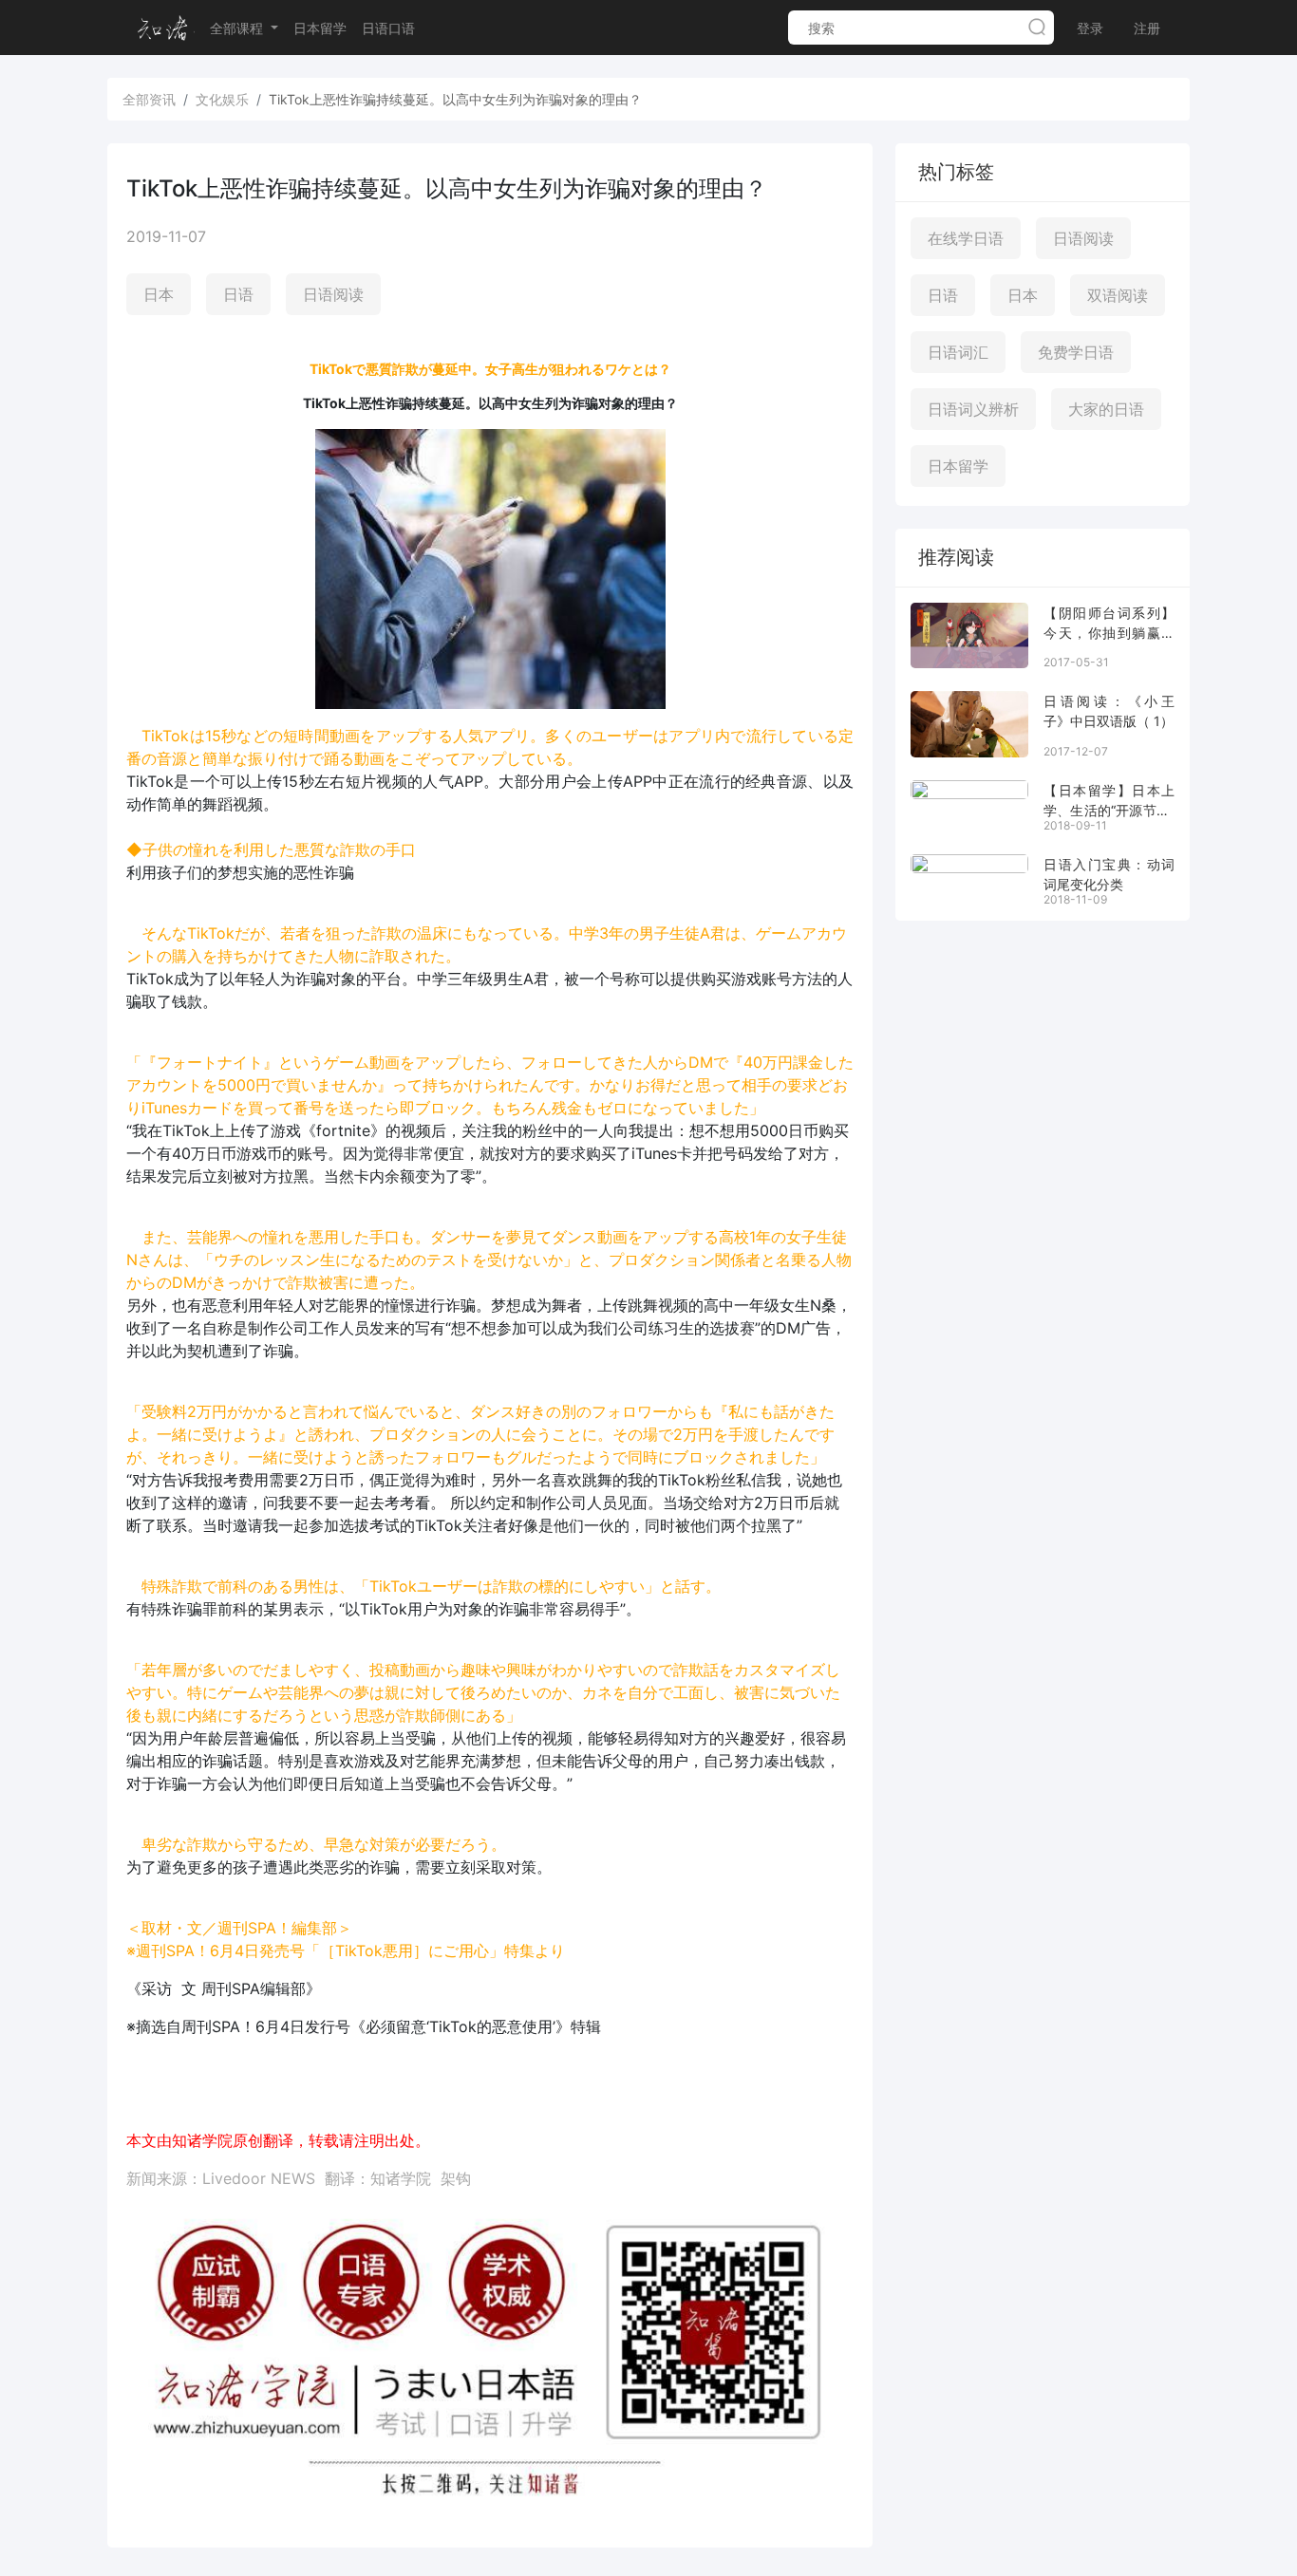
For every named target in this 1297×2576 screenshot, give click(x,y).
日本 (159, 294)
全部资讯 (149, 99)
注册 (1147, 28)
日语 (238, 294)
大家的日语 (1106, 409)
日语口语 (388, 28)
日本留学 (320, 28)
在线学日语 (966, 238)
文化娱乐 (222, 99)
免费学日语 (1076, 352)
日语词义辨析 (973, 409)
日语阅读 (333, 294)
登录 (1090, 28)
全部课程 (238, 28)
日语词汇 (958, 352)
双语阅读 (1118, 295)
